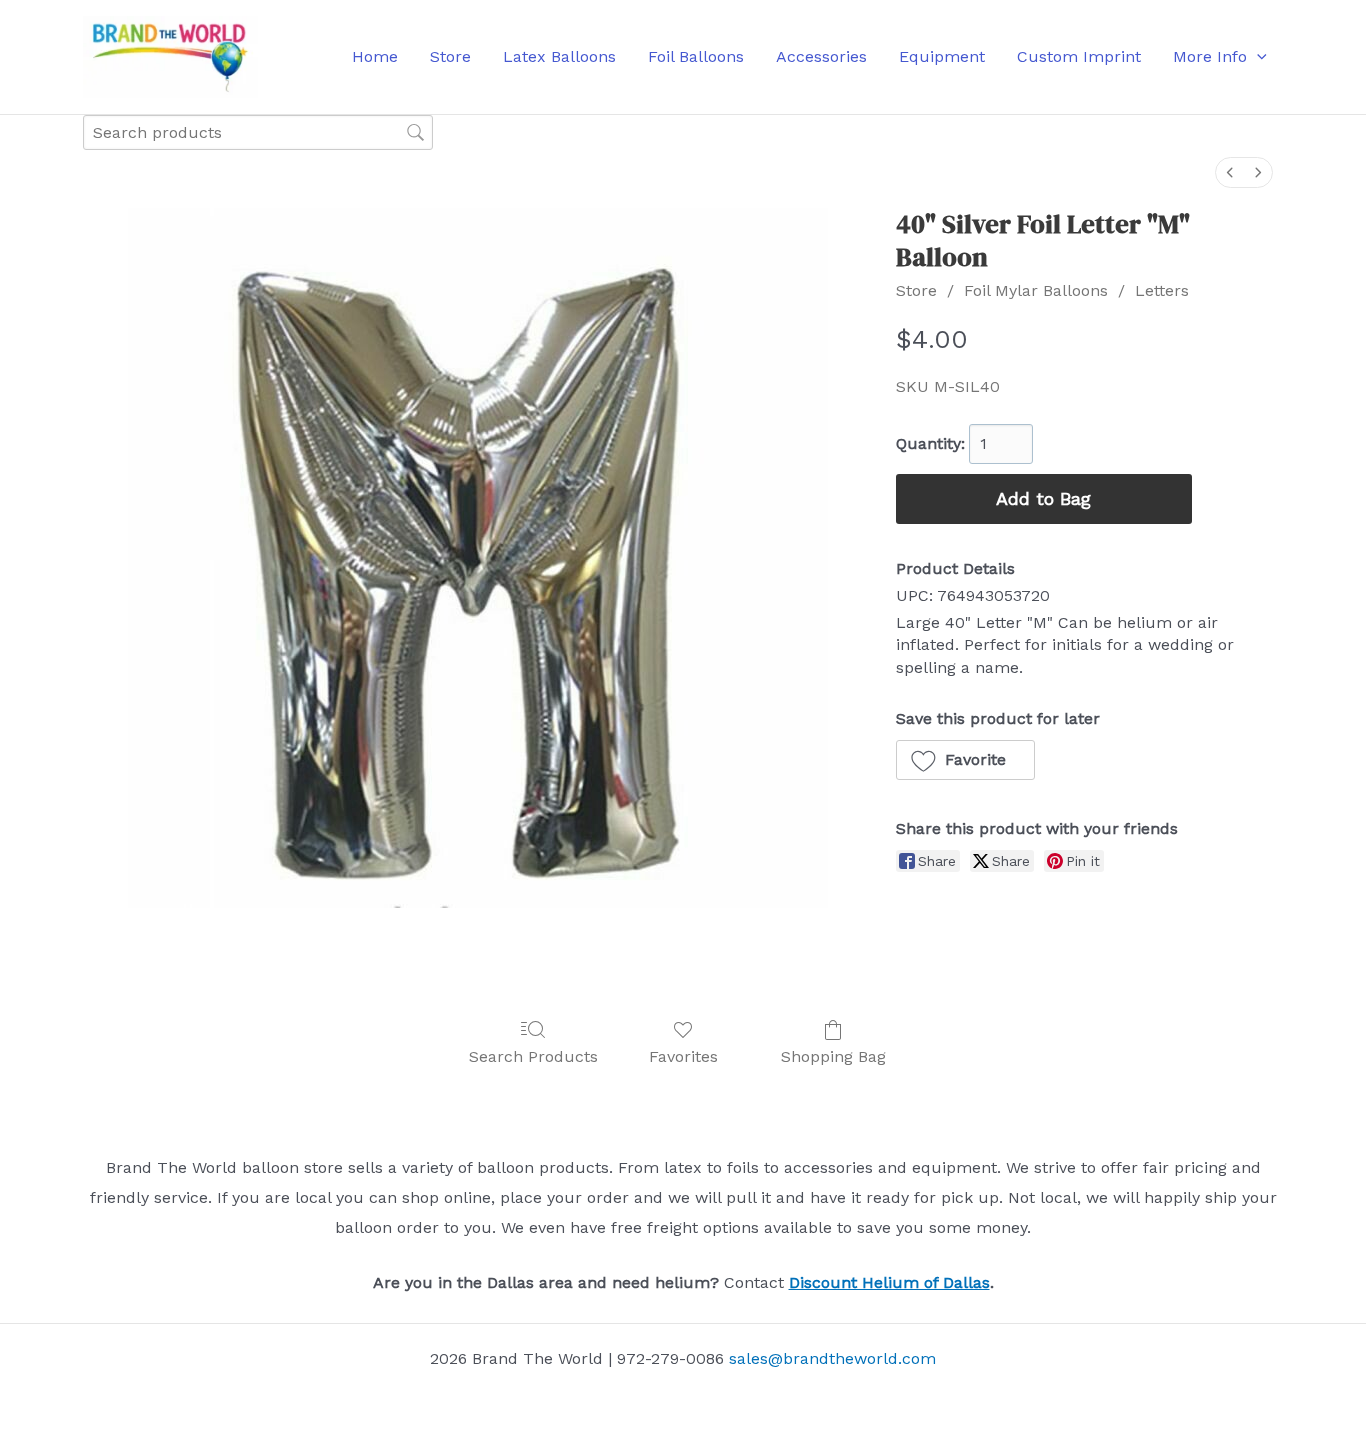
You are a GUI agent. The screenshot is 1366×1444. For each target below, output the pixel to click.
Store (916, 290)
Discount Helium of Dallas (889, 1282)
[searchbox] (258, 132)
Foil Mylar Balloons (1036, 290)
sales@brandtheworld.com (832, 1358)
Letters (1162, 290)
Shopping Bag (833, 1056)
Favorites (683, 1056)
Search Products (533, 1056)
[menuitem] (1230, 172)
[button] (1257, 57)
